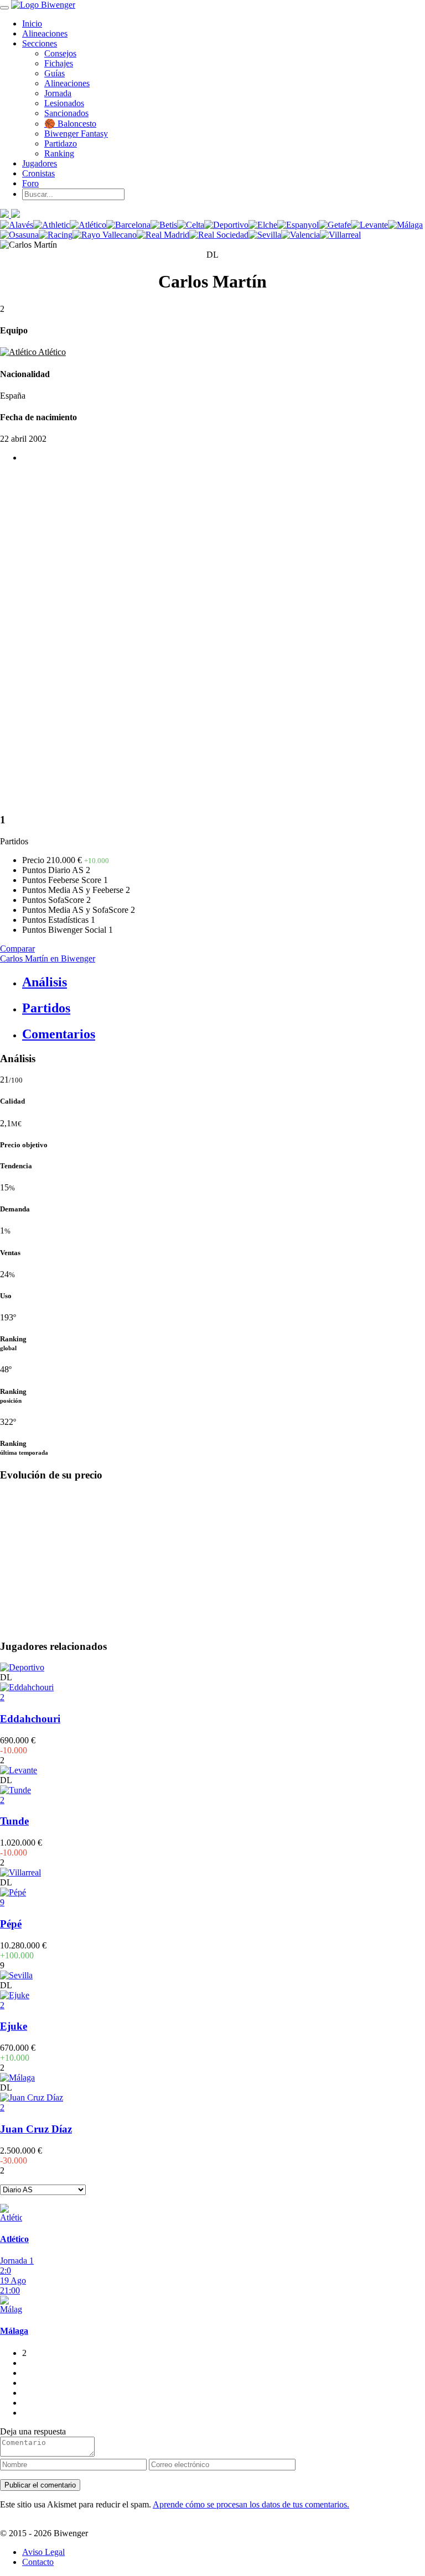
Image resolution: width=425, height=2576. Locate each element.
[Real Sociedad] (219, 235)
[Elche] (263, 225)
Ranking (59, 153)
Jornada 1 (17, 2261)
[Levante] (369, 225)
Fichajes (59, 63)
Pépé (11, 1924)
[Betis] (164, 225)
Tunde (14, 1821)
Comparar (17, 949)
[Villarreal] (340, 235)
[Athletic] (51, 225)
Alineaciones (45, 33)
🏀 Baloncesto (70, 124)
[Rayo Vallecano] (105, 235)
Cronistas (38, 173)
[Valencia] (300, 235)
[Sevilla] (265, 235)
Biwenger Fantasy (76, 134)
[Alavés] (17, 225)
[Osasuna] (19, 235)
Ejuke (14, 2026)
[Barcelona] (128, 225)
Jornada (58, 93)
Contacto (38, 2562)
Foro (30, 183)
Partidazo (61, 143)
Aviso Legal (43, 2552)
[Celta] (191, 225)
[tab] (224, 982)
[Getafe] (335, 225)
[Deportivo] (226, 225)
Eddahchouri (30, 1719)
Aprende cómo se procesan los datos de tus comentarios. (251, 2504)
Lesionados (64, 103)
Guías (55, 73)
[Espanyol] (298, 225)
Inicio (32, 23)
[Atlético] (88, 225)
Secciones (40, 43)
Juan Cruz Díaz (36, 2129)
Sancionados (66, 113)
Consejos (60, 53)
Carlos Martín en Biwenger (48, 958)
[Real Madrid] (163, 235)
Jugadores (40, 163)
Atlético (51, 352)
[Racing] (56, 235)
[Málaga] (405, 225)
